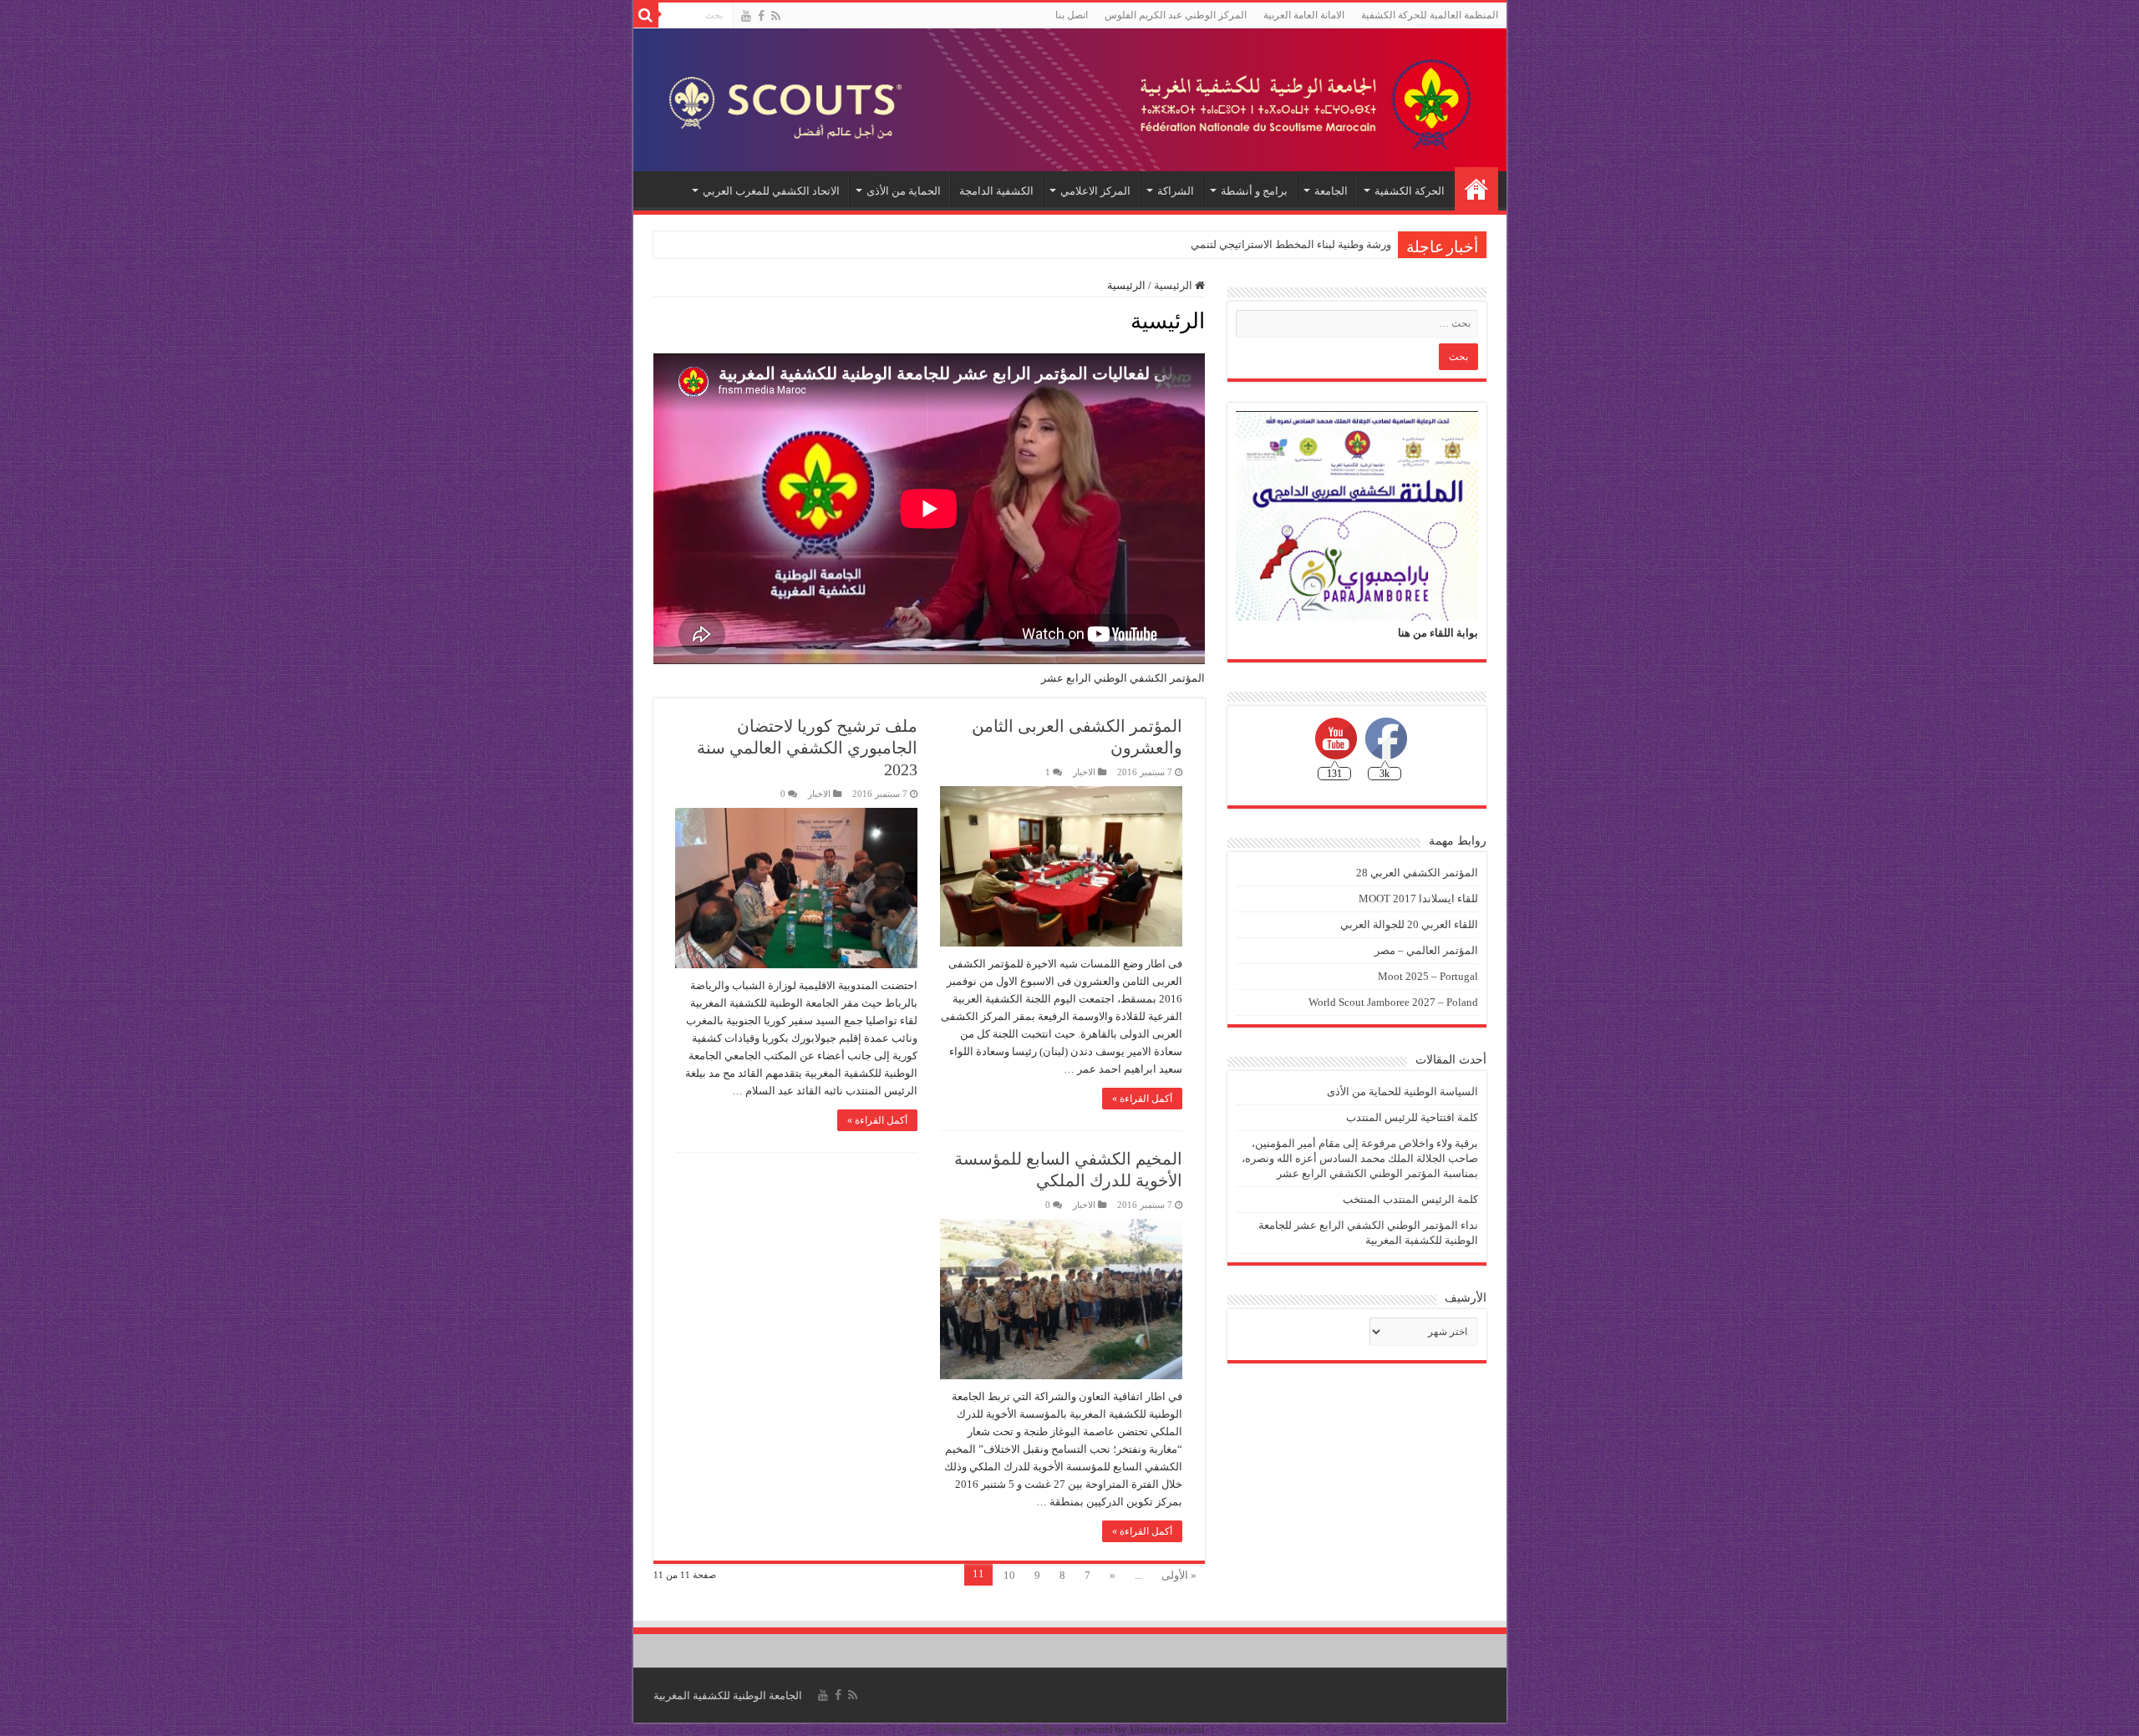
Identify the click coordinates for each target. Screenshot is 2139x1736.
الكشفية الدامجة (996, 191)
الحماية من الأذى (904, 191)
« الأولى (1179, 1575)
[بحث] (646, 15)
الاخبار (1084, 772)
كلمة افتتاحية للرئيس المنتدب (1412, 1117)
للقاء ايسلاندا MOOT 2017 (1418, 898)
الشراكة (1176, 191)
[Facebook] (761, 16)
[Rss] (776, 16)
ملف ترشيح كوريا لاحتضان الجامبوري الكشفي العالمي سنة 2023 (807, 748)
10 (1009, 1575)
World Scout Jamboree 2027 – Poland (1393, 1002)
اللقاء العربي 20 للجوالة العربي (1409, 924)
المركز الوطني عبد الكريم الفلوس (1176, 15)
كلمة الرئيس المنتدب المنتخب (1410, 1199)
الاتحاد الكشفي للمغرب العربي (771, 191)
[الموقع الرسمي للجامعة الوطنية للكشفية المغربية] (1070, 100)
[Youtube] (746, 16)
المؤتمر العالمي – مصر (1426, 950)
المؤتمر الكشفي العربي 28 (1417, 873)
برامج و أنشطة (1254, 191)
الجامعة (1331, 191)
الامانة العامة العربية (1304, 15)
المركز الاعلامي (1095, 191)
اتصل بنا (1072, 15)
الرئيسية (1476, 189)
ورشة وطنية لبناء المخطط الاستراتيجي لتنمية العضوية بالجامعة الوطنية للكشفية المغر (1201, 244)
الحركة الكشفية (1410, 191)
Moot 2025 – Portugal (1428, 976)
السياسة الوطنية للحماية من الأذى (1402, 1091)
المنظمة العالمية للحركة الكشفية (1430, 15)
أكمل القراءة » (1142, 1099)
